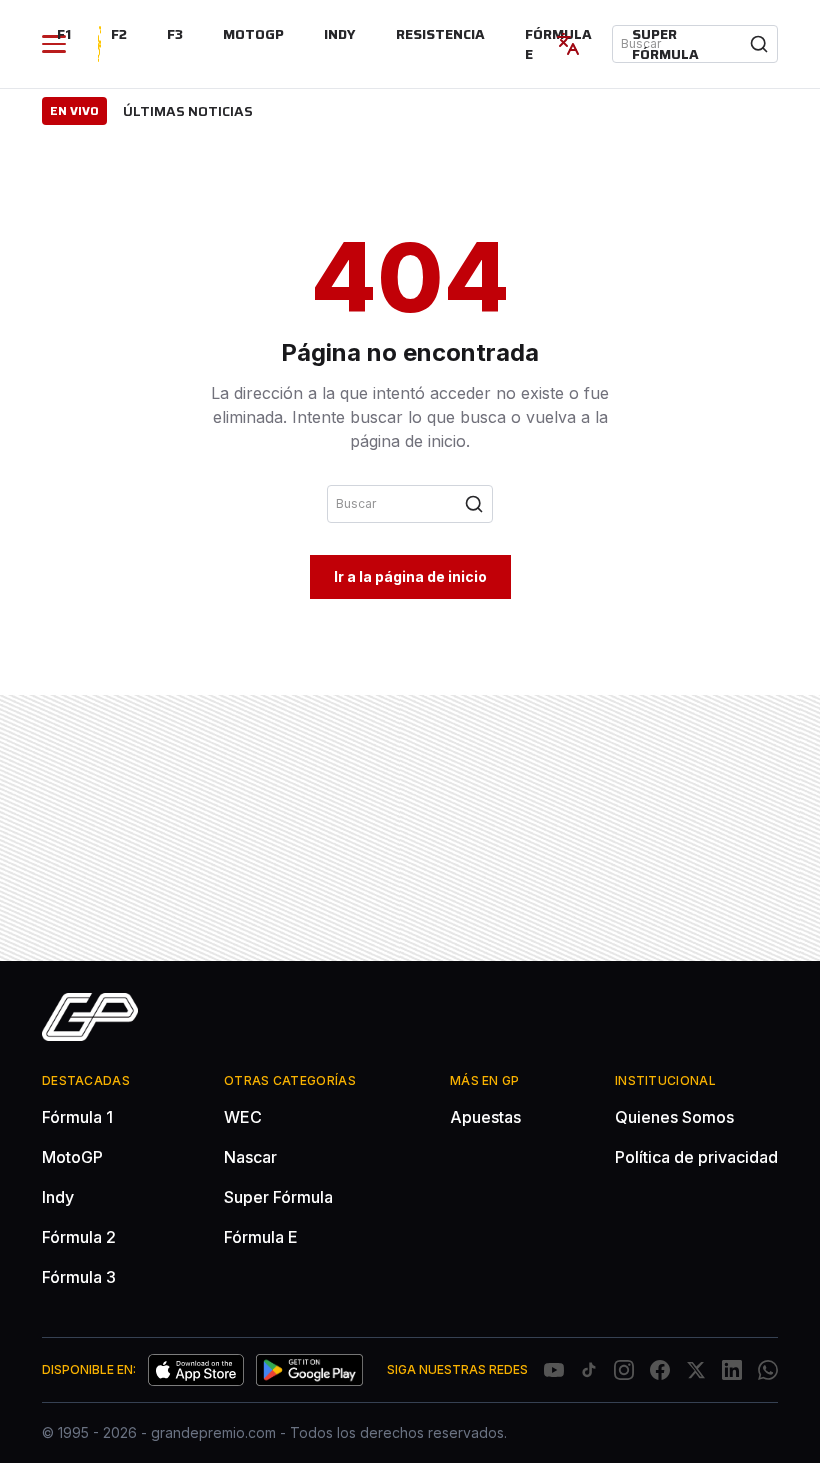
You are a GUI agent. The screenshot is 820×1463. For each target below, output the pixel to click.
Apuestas (485, 1117)
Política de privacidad (696, 1157)
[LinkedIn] (732, 1370)
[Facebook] (660, 1370)
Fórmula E (261, 1237)
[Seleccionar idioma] (568, 44)
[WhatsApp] (768, 1370)
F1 (64, 34)
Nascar (250, 1157)
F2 (119, 34)
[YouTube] (554, 1370)
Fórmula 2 (79, 1237)
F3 (175, 34)
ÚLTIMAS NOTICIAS (188, 111)
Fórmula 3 (79, 1277)
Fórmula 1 (77, 1117)
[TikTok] (589, 1370)
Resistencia (440, 34)
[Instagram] (624, 1370)
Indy (340, 34)
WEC (243, 1117)
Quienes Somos (674, 1117)
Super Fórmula (665, 44)
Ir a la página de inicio (410, 576)
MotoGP (253, 34)
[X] (696, 1370)
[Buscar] (759, 44)
